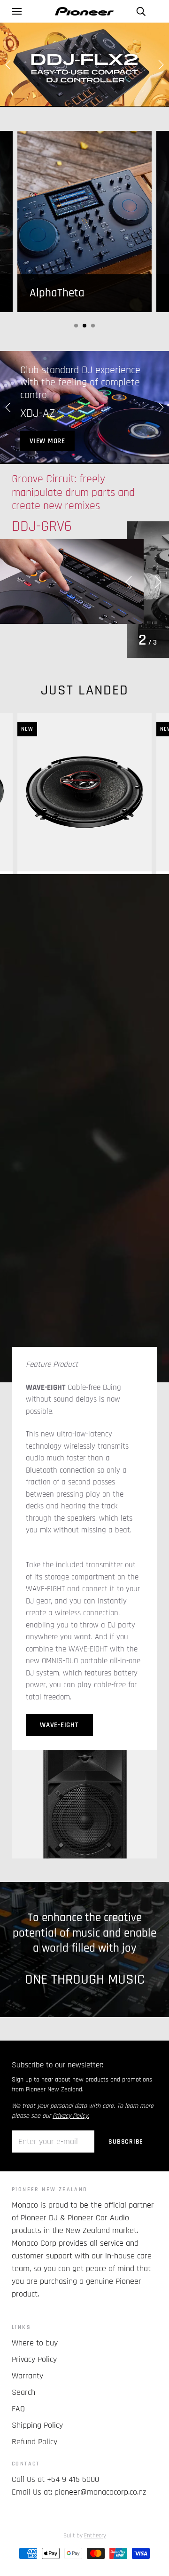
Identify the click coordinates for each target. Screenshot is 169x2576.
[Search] (141, 11)
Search (23, 2449)
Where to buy (35, 2399)
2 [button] (84, 326)
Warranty (27, 2432)
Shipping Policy (37, 2482)
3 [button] (93, 326)
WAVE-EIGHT (59, 1782)
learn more (50, 469)
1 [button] (76, 326)
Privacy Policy (34, 2416)
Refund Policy (35, 2498)
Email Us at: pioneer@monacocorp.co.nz (79, 2548)
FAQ (18, 2465)
